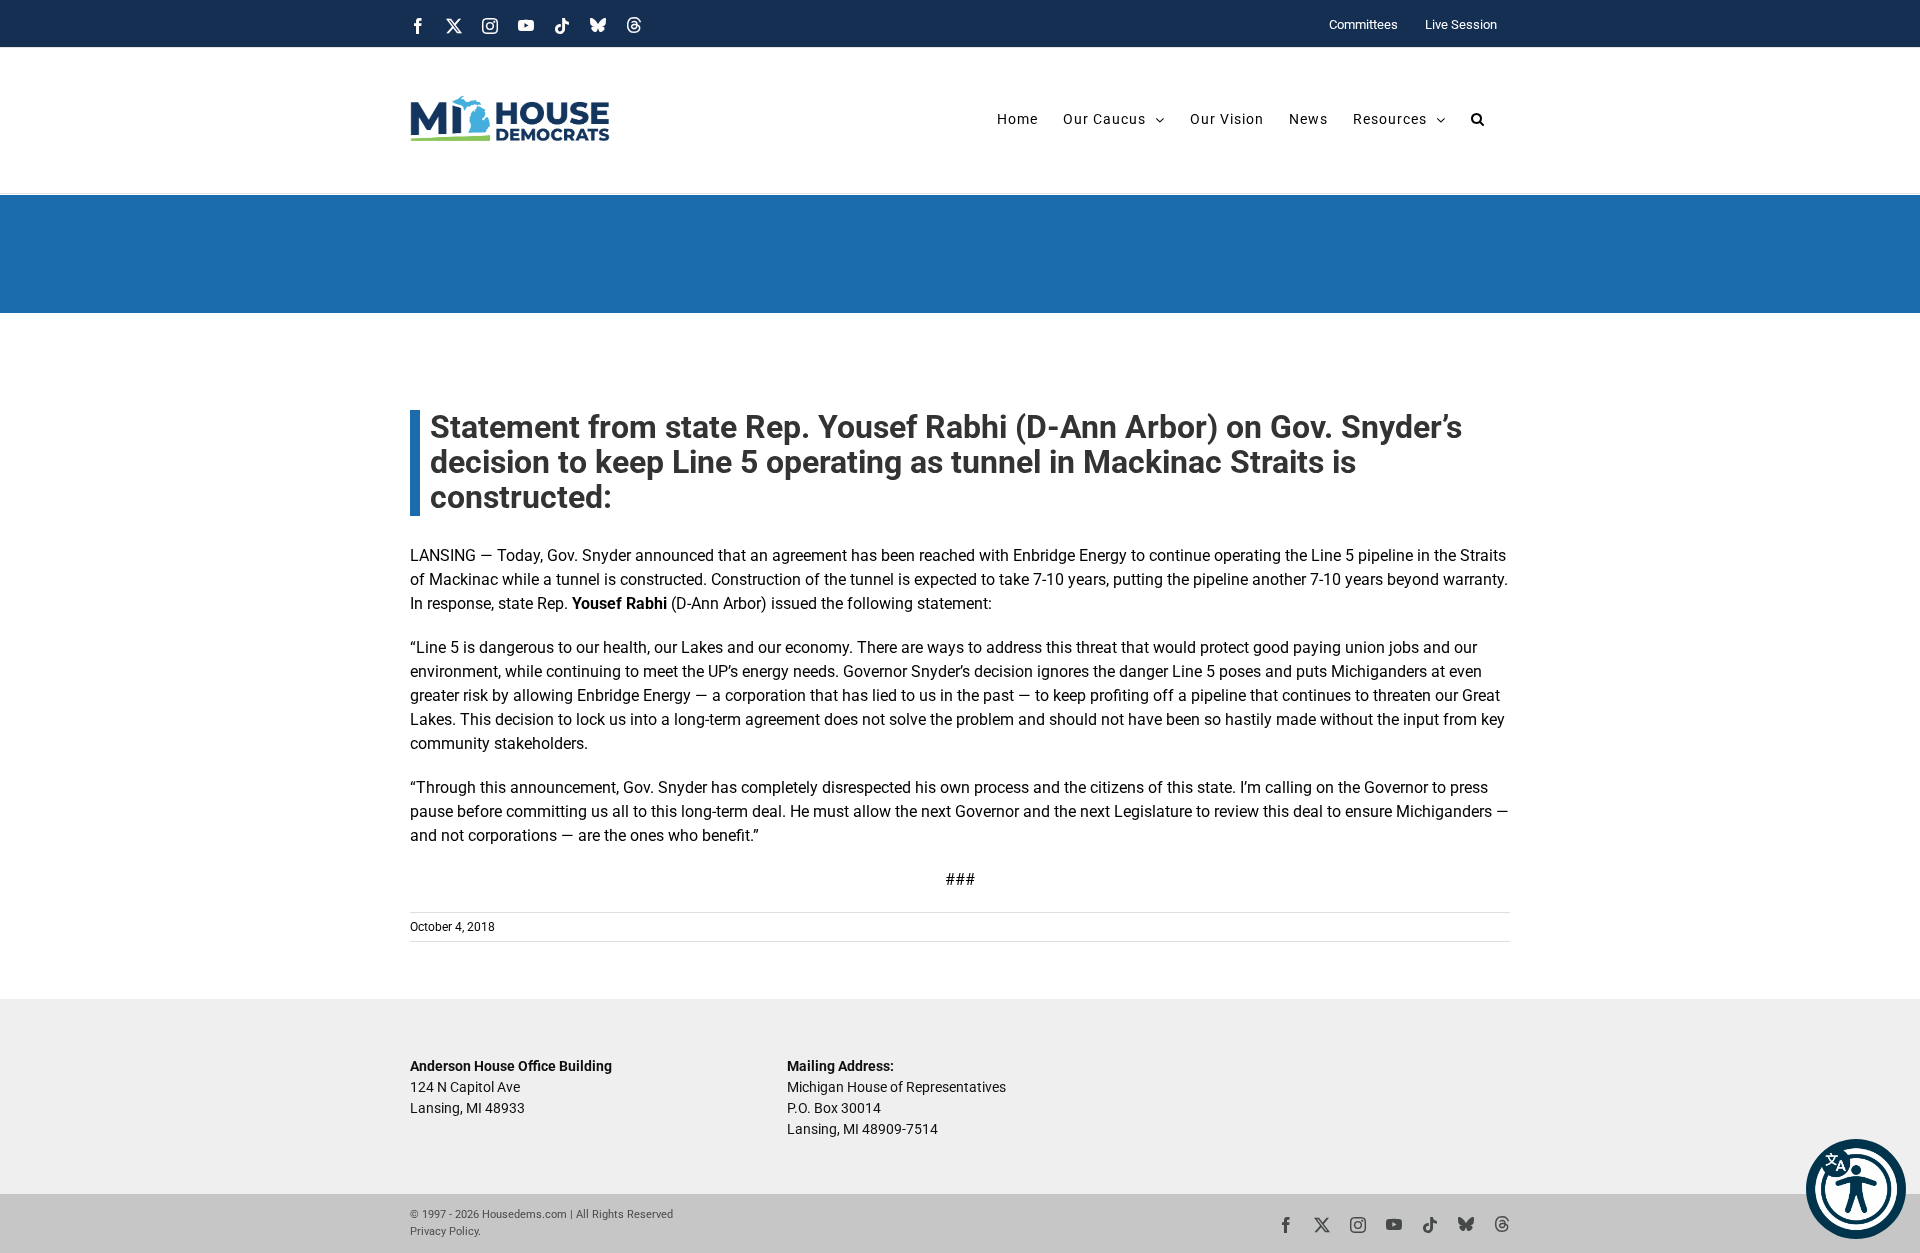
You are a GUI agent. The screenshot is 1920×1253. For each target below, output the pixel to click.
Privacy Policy (444, 1231)
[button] (1856, 1189)
